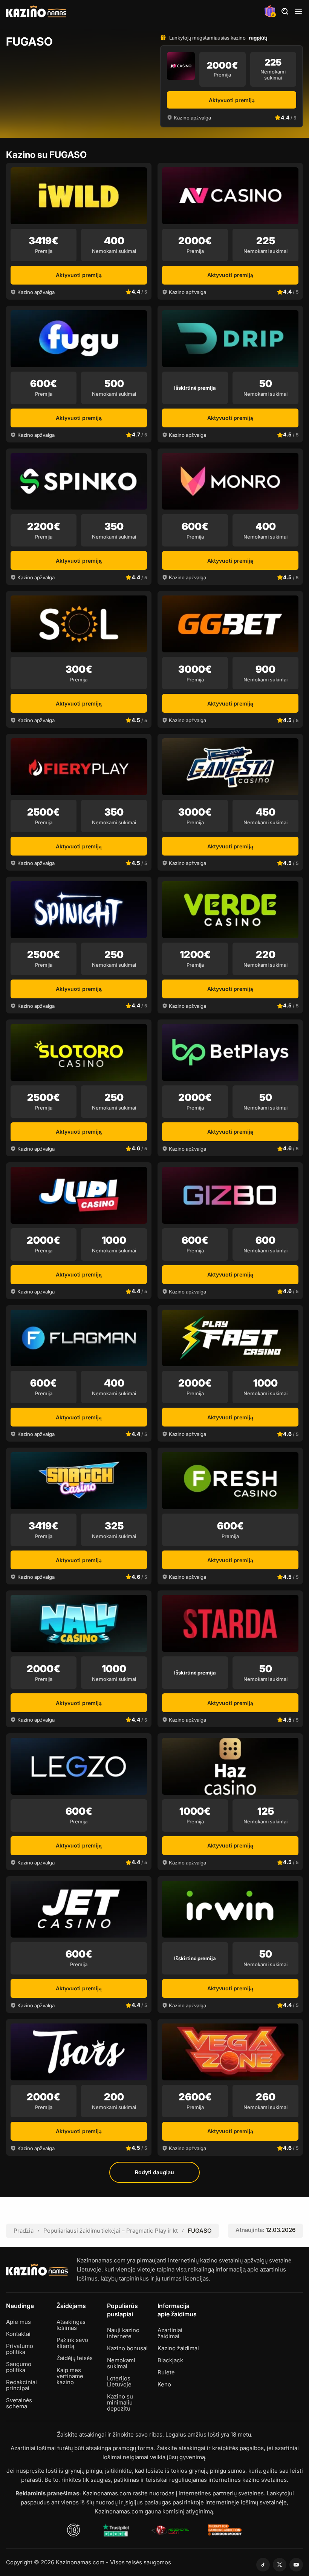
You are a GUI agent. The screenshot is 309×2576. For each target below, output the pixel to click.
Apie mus (18, 2322)
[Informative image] (116, 2530)
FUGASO (200, 2231)
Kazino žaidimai (178, 2348)
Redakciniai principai (21, 2385)
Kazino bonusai (127, 2348)
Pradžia (24, 2231)
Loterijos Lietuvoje (119, 2382)
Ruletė (166, 2372)
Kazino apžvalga (192, 118)
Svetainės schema (19, 2403)
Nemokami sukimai (121, 2363)
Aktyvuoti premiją (232, 100)
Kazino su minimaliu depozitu (120, 2403)
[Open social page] (263, 2565)
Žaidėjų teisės (75, 2358)
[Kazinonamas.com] (36, 11)
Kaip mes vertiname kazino (70, 2376)
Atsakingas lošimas (71, 2325)
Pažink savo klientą (72, 2343)
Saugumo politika (19, 2367)
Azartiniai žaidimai (170, 2333)
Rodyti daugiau (154, 2172)
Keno (164, 2385)
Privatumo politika (20, 2349)
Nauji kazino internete (123, 2333)
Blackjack (170, 2360)
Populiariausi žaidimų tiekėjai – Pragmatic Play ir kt (111, 2231)
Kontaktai (18, 2334)
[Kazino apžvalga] (181, 66)
